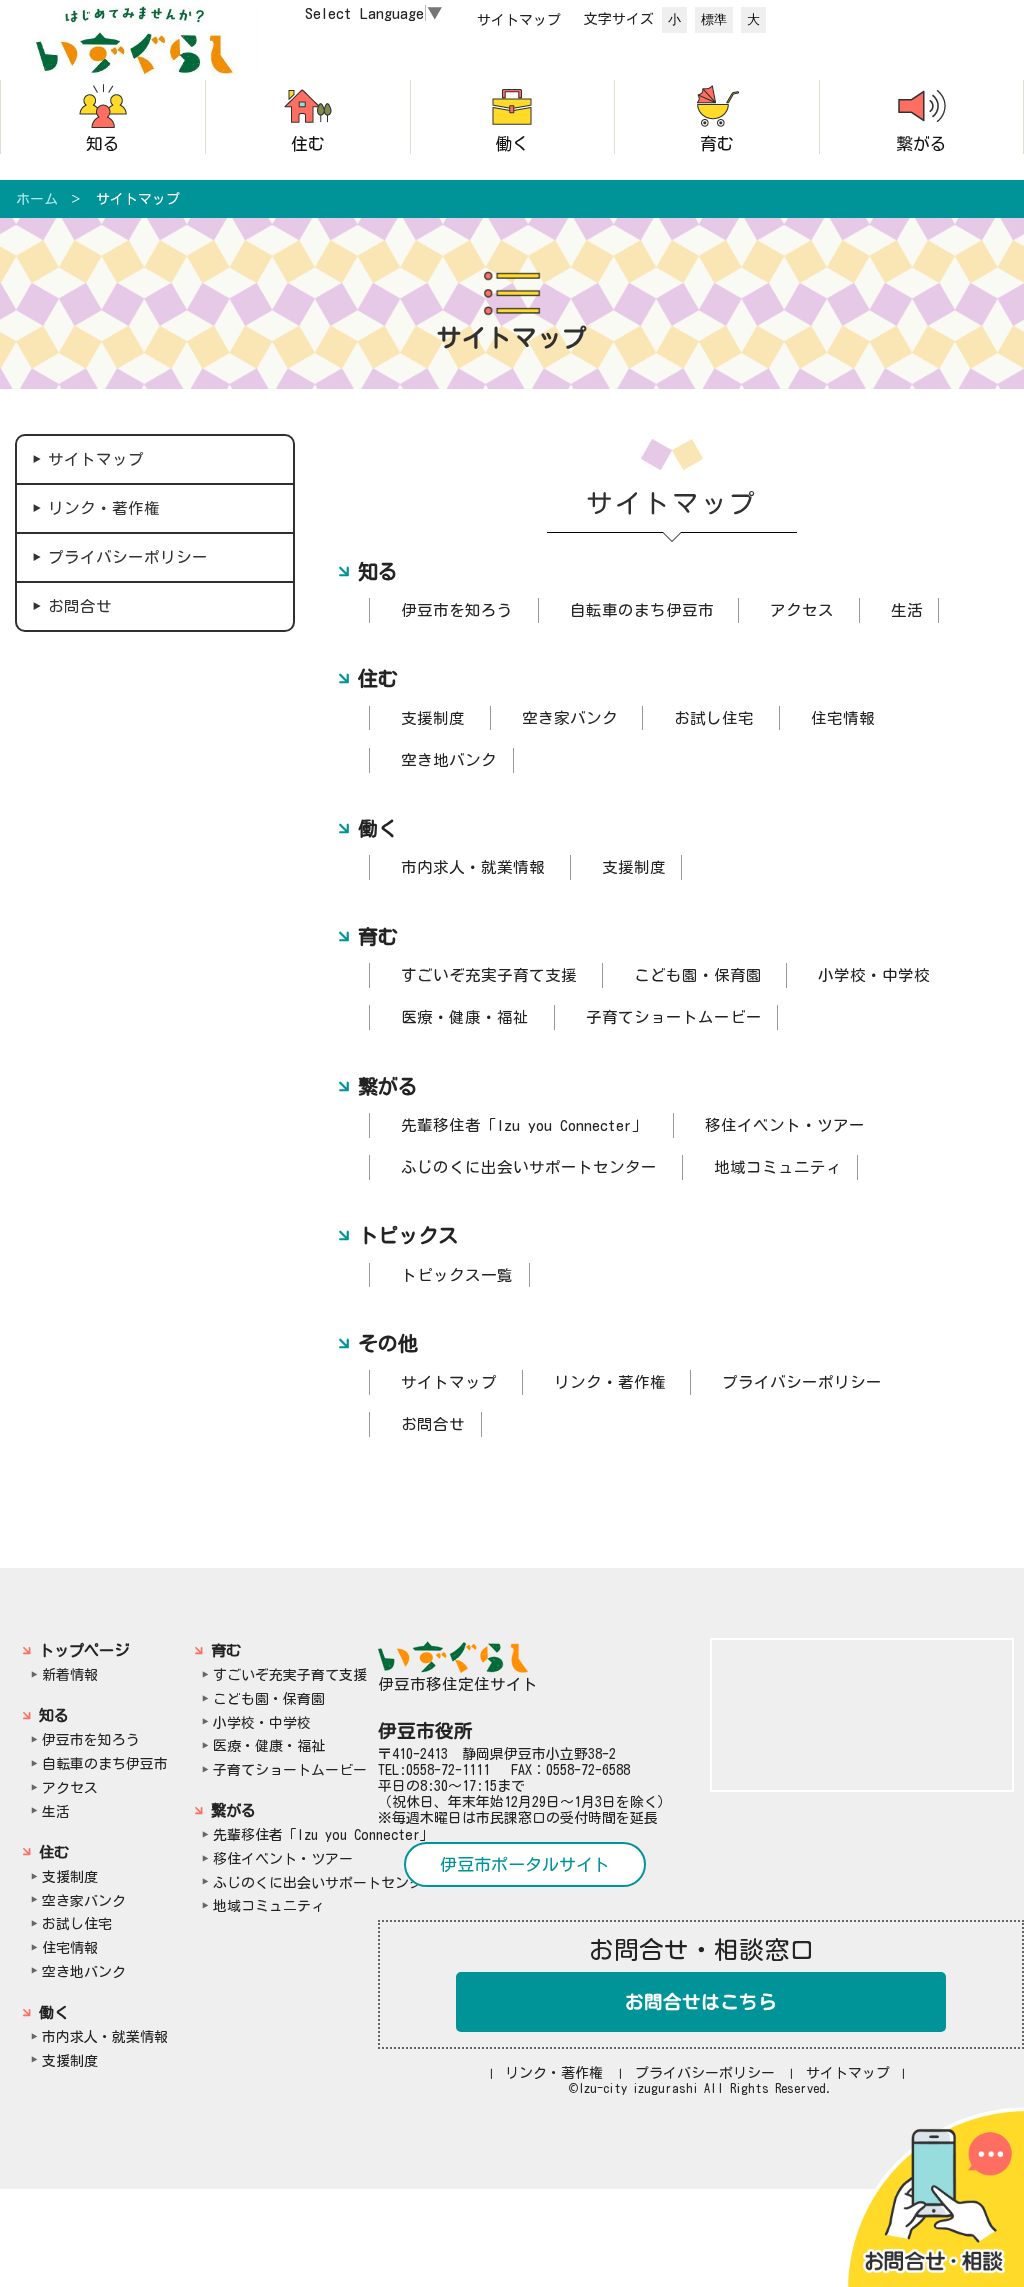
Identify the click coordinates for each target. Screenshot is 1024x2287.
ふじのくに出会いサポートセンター (529, 1167)
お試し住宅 (714, 718)
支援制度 (433, 718)
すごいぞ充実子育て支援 (489, 975)
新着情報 (70, 1675)
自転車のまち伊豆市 (642, 610)
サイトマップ (519, 20)
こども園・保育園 (698, 975)
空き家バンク (570, 718)
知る (103, 143)
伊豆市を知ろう (457, 610)
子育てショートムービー (674, 1017)
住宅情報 (843, 718)
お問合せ (80, 606)
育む (717, 143)
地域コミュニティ (778, 1167)
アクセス (802, 610)
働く (512, 143)
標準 (714, 19)
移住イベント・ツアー (785, 1125)
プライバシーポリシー (128, 557)
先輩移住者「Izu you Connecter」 (524, 1125)
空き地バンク (449, 760)
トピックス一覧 (457, 1275)
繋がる (921, 143)
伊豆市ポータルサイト (525, 1864)
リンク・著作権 (104, 508)
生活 (907, 610)
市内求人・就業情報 (473, 867)
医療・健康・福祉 (465, 1017)
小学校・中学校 (874, 975)
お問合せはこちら (701, 2002)
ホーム (37, 199)
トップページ (84, 1650)
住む (308, 143)
